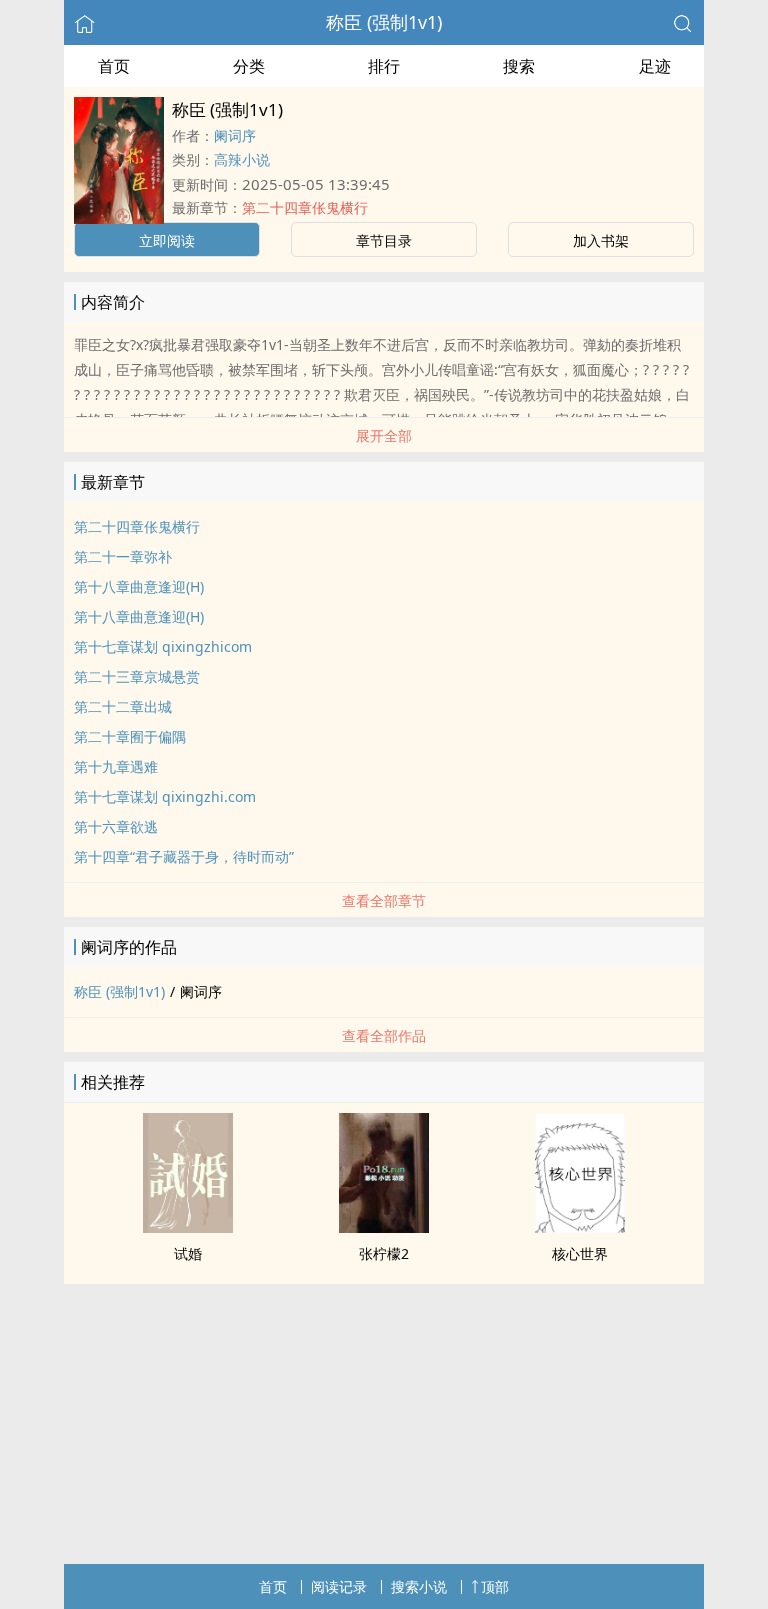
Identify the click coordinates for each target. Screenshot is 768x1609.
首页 (114, 66)
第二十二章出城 (123, 706)
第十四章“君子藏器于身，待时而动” (184, 856)
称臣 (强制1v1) (384, 22)
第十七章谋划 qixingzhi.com (165, 796)
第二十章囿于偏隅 (130, 736)
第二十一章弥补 (123, 556)
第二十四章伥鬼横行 (305, 207)
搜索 (519, 66)
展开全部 (384, 435)
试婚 (188, 1253)
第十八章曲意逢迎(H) (139, 586)
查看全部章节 (384, 900)
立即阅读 (167, 240)
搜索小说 (419, 1586)
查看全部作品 (384, 1035)
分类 (249, 66)
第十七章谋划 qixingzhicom (163, 646)
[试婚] (188, 1227)
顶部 (495, 1586)
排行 (384, 66)
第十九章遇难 (116, 766)
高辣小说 (242, 159)
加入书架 (601, 240)
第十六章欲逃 (116, 826)
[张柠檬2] (384, 1227)
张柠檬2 (384, 1253)
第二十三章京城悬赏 (137, 676)
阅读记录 (339, 1586)
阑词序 (235, 135)
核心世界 (580, 1253)
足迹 (655, 66)
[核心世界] (580, 1227)
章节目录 (384, 240)
